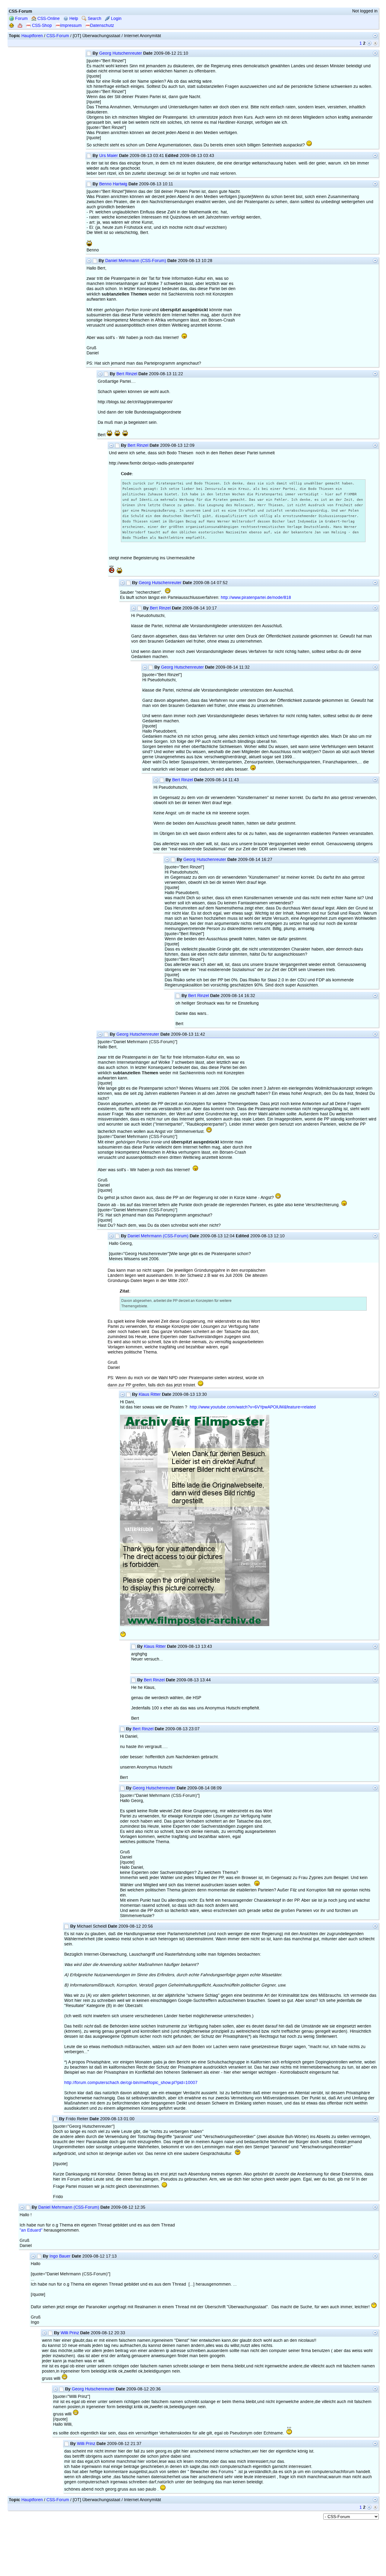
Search (94, 19)
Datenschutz (102, 26)
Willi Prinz (70, 2333)
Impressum (71, 26)
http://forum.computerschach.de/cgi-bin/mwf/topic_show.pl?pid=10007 (131, 2083)
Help (73, 19)
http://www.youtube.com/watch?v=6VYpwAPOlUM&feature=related (253, 1407)
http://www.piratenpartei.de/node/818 (256, 598)
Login (116, 19)
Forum (21, 19)
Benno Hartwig (113, 184)
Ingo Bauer (60, 2256)
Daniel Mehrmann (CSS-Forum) (136, 261)
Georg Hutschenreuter (121, 53)
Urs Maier (109, 156)
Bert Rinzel (127, 374)
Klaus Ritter (150, 1394)
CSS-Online (48, 19)
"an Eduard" (31, 2230)
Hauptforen (32, 36)
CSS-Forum (58, 36)
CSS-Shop (41, 26)
